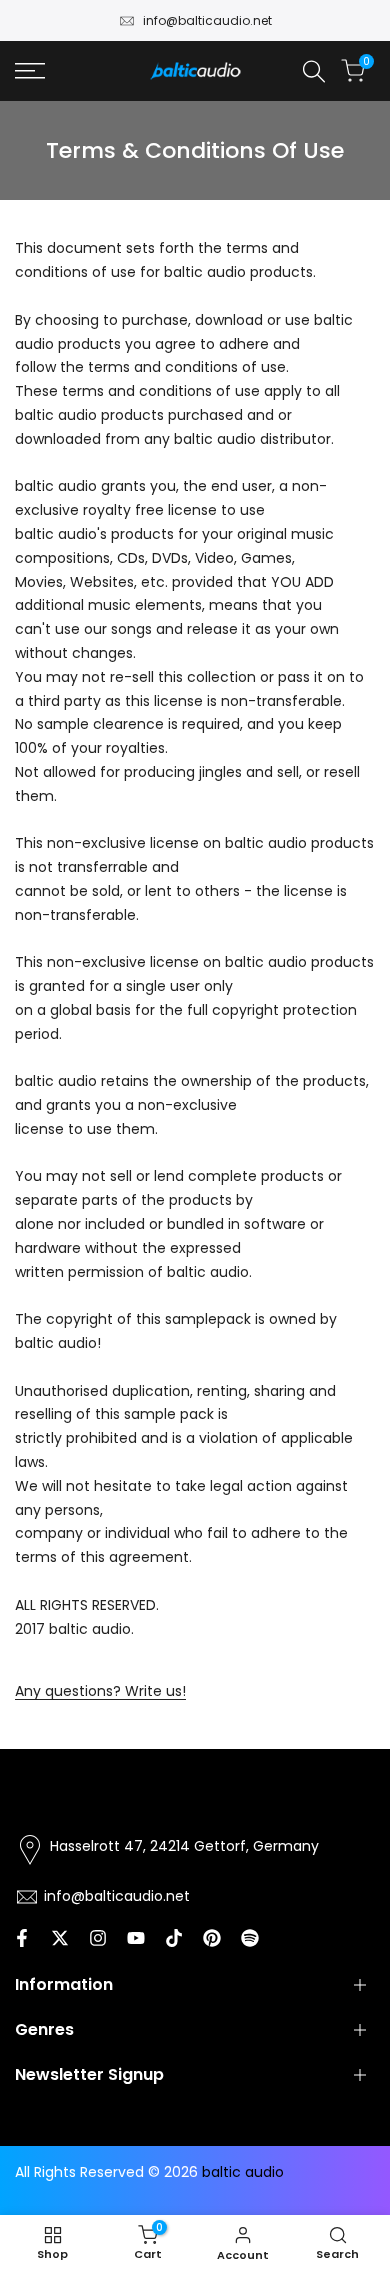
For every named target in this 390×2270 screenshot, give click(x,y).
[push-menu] (30, 71)
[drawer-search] (314, 71)
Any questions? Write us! (100, 1691)
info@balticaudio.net (207, 20)
